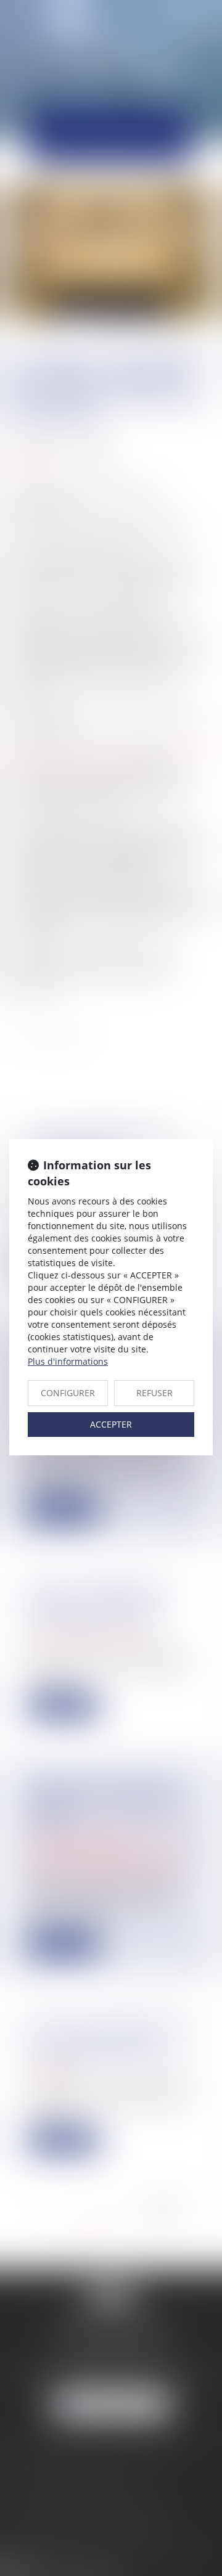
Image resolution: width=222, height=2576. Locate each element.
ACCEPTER (111, 1424)
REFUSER (154, 1393)
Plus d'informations (68, 1361)
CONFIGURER (68, 1393)
